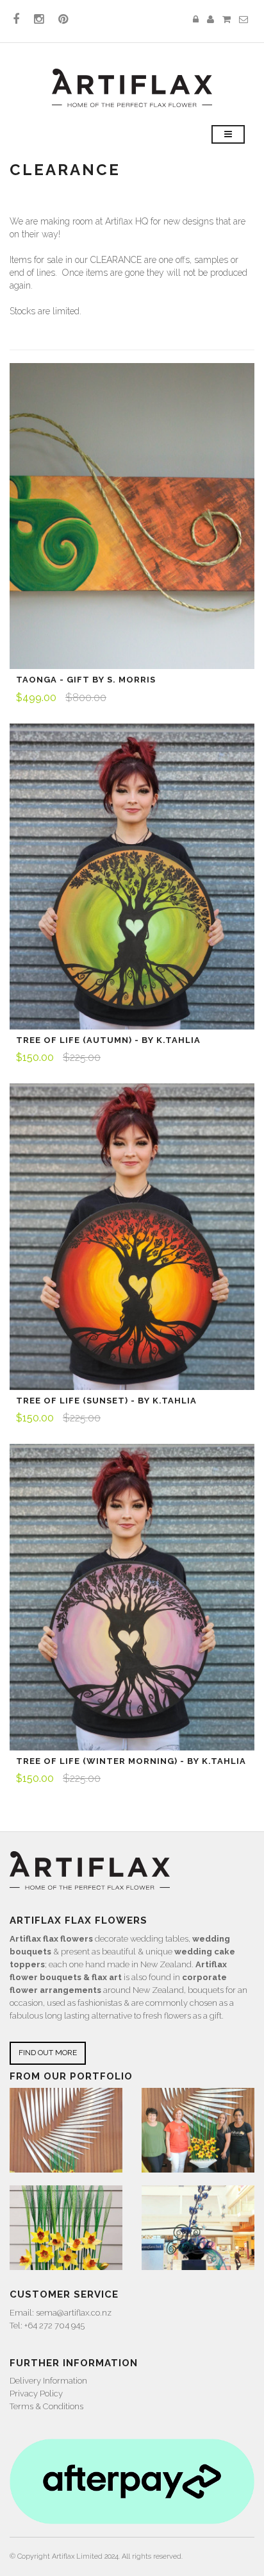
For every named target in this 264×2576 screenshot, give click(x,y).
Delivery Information (48, 2381)
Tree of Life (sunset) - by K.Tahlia (106, 1401)
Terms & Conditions (46, 2406)
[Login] (196, 20)
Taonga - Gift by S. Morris (86, 680)
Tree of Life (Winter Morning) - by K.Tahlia (131, 1761)
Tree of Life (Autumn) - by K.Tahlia (108, 1040)
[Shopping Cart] (227, 20)
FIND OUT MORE (48, 2053)
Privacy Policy (36, 2394)
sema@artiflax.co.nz (74, 2313)
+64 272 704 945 (54, 2326)
